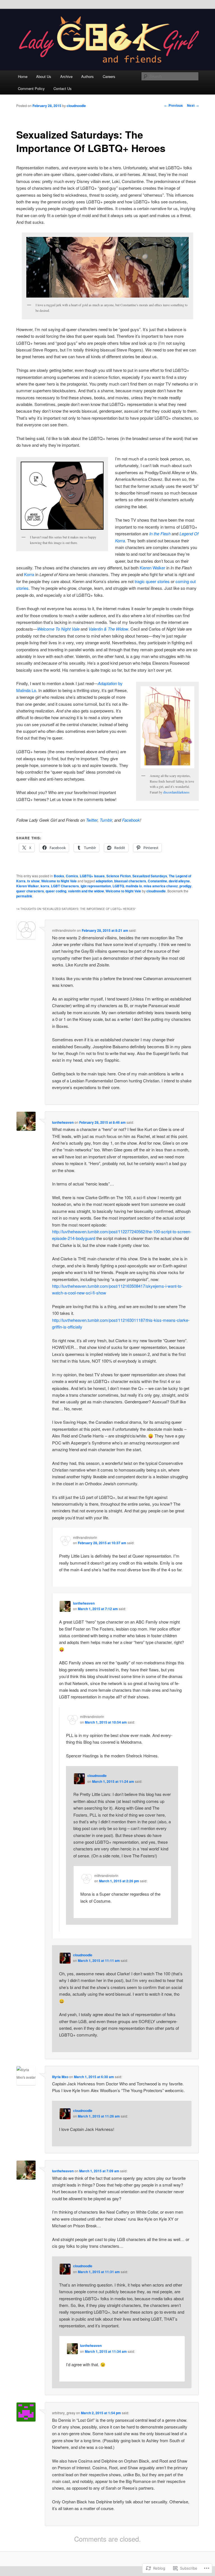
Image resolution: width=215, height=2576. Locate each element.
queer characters (30, 891)
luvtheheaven (63, 1122)
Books (59, 876)
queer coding (56, 891)
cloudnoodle (76, 106)
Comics (72, 876)
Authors (87, 76)
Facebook (131, 820)
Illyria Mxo (60, 2077)
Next (193, 105)
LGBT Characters (65, 886)
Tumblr (106, 820)
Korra (29, 574)
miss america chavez (161, 886)
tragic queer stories (152, 581)
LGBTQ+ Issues (92, 876)
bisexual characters (130, 881)
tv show (33, 881)
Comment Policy (31, 88)
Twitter (92, 820)
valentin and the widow (86, 891)
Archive (66, 76)
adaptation (104, 881)
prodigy (185, 886)
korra (45, 886)
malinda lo (134, 886)
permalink (24, 896)
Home (23, 76)
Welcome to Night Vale (59, 881)
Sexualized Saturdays (150, 876)
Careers (109, 76)
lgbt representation (96, 886)
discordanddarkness (176, 792)
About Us (44, 76)
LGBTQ (118, 886)
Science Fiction (119, 876)
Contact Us (63, 88)
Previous (174, 105)
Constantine (157, 881)
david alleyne (179, 881)
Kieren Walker (152, 568)
